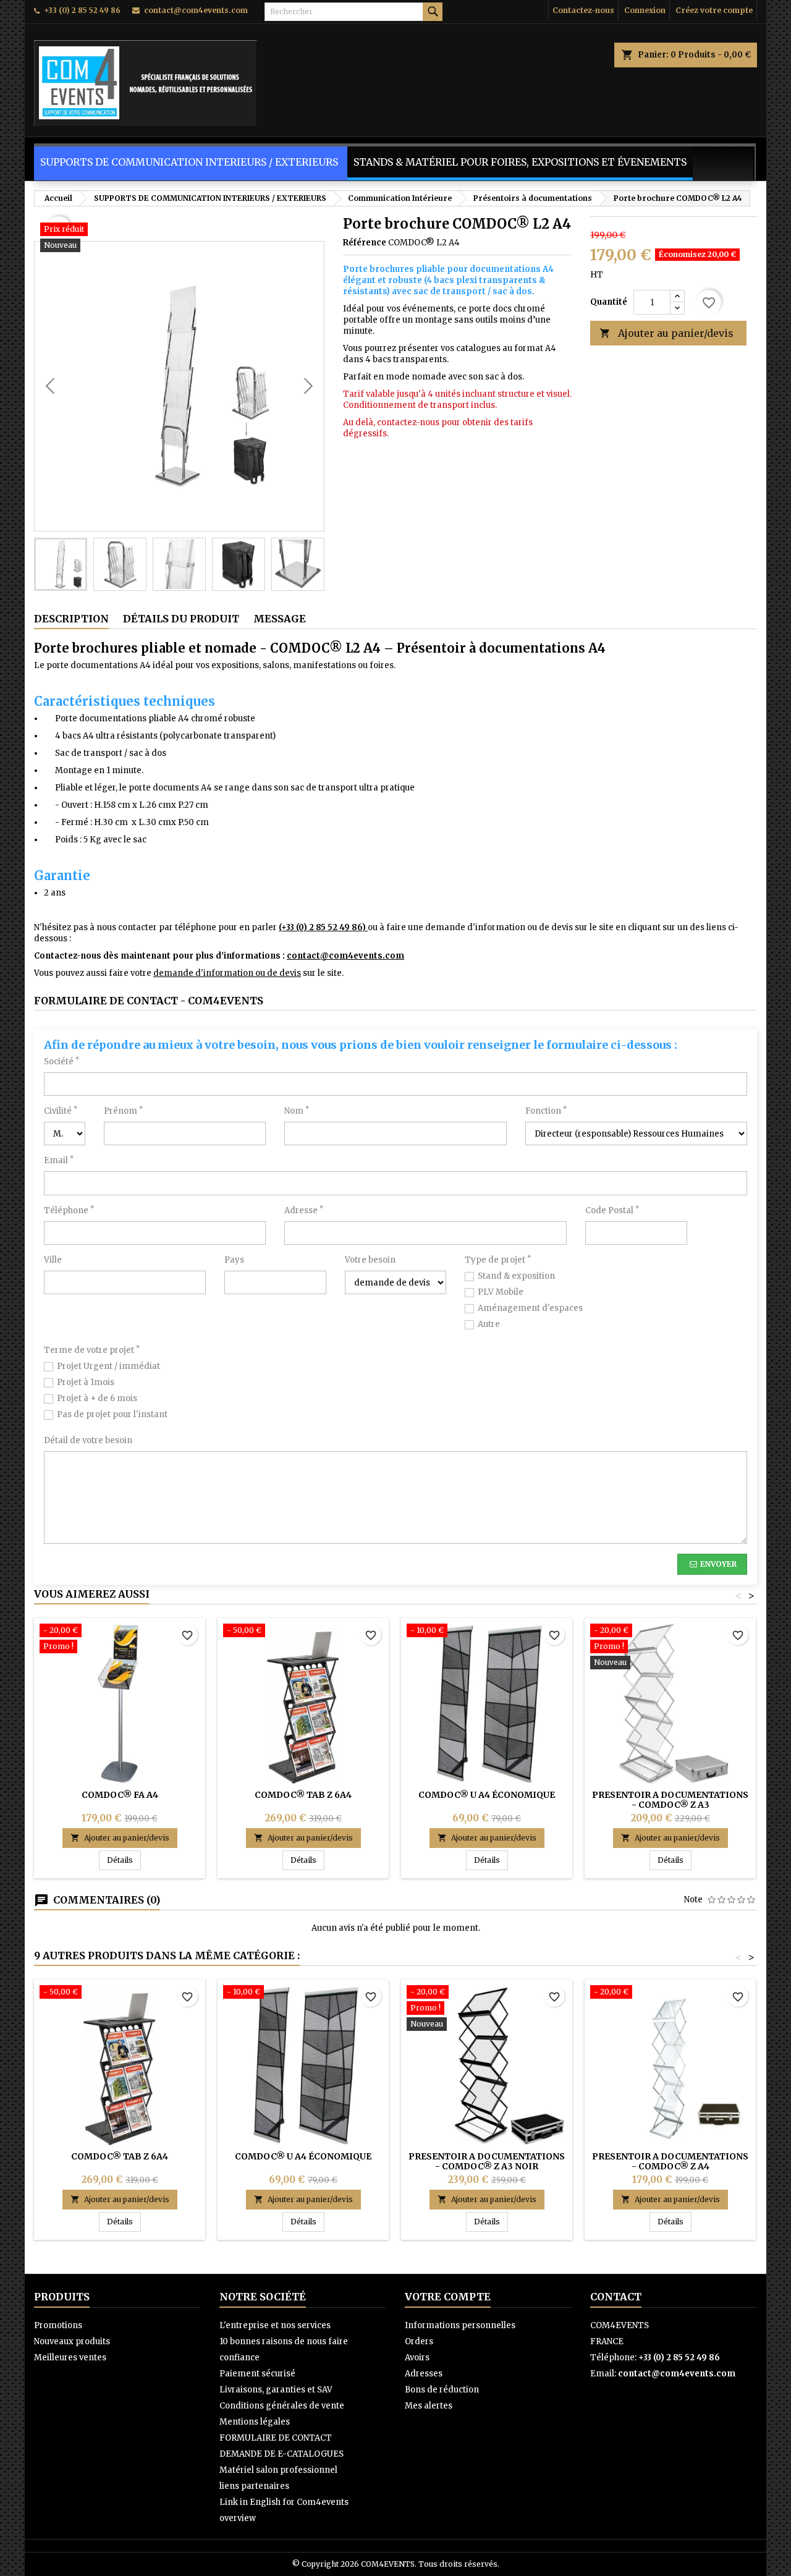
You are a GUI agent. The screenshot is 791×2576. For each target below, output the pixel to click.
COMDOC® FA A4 (120, 1795)
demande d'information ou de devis (227, 973)
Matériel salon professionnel (278, 2470)
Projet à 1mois (86, 1382)
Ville (53, 1260)
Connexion (645, 10)
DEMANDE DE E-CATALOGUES (281, 2454)
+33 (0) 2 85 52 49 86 (82, 10)
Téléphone (69, 1210)
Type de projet (498, 1260)
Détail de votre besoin (88, 1440)
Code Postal (612, 1210)
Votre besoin (370, 1260)
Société (61, 1061)
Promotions (58, 2325)
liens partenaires (254, 2486)
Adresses (424, 2374)
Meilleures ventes (70, 2358)
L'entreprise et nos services (275, 2325)
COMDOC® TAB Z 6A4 (303, 1795)
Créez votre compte (714, 10)
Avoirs (417, 2358)
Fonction (546, 1111)
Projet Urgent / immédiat (108, 1366)
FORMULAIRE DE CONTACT (276, 2438)
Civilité (61, 1111)
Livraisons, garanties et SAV (276, 2390)
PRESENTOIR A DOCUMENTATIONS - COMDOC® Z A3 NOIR (487, 2161)
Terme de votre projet (92, 1350)
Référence (365, 243)
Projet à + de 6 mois (97, 1398)
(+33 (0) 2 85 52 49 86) (323, 927)
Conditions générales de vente (282, 2406)
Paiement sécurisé (257, 2374)
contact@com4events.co (341, 956)
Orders (419, 2341)
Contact (616, 2297)
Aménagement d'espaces (530, 1308)
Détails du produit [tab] (181, 619)
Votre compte (448, 2297)
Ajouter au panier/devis (666, 333)
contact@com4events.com (196, 10)
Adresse (304, 1210)
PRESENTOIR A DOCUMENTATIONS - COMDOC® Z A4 (670, 2161)
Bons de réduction (442, 2390)
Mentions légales (255, 2422)
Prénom (123, 1111)
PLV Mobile (501, 1292)
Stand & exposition (516, 1276)
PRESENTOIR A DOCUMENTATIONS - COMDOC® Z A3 (670, 1800)
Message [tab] (280, 619)
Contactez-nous (583, 10)
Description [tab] (71, 619)
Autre (489, 1324)
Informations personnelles (460, 2325)
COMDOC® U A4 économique (487, 1795)
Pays (234, 1260)
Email (59, 1160)
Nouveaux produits (72, 2341)
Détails (124, 1860)
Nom (297, 1111)
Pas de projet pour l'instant (112, 1414)
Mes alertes (429, 2406)
